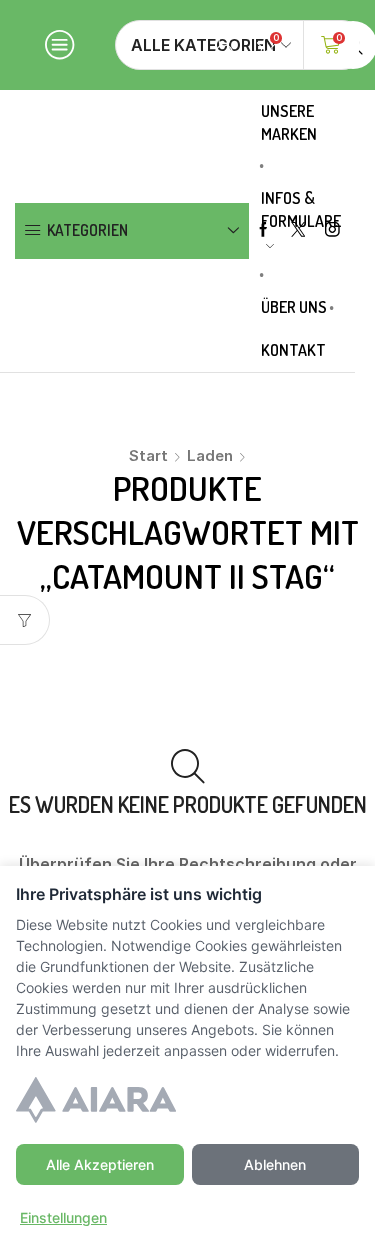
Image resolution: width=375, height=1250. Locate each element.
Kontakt (293, 350)
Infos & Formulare (301, 209)
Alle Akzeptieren (100, 1164)
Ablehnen (275, 1164)
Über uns (294, 307)
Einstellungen (63, 1217)
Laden (210, 455)
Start (148, 455)
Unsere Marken (289, 122)
